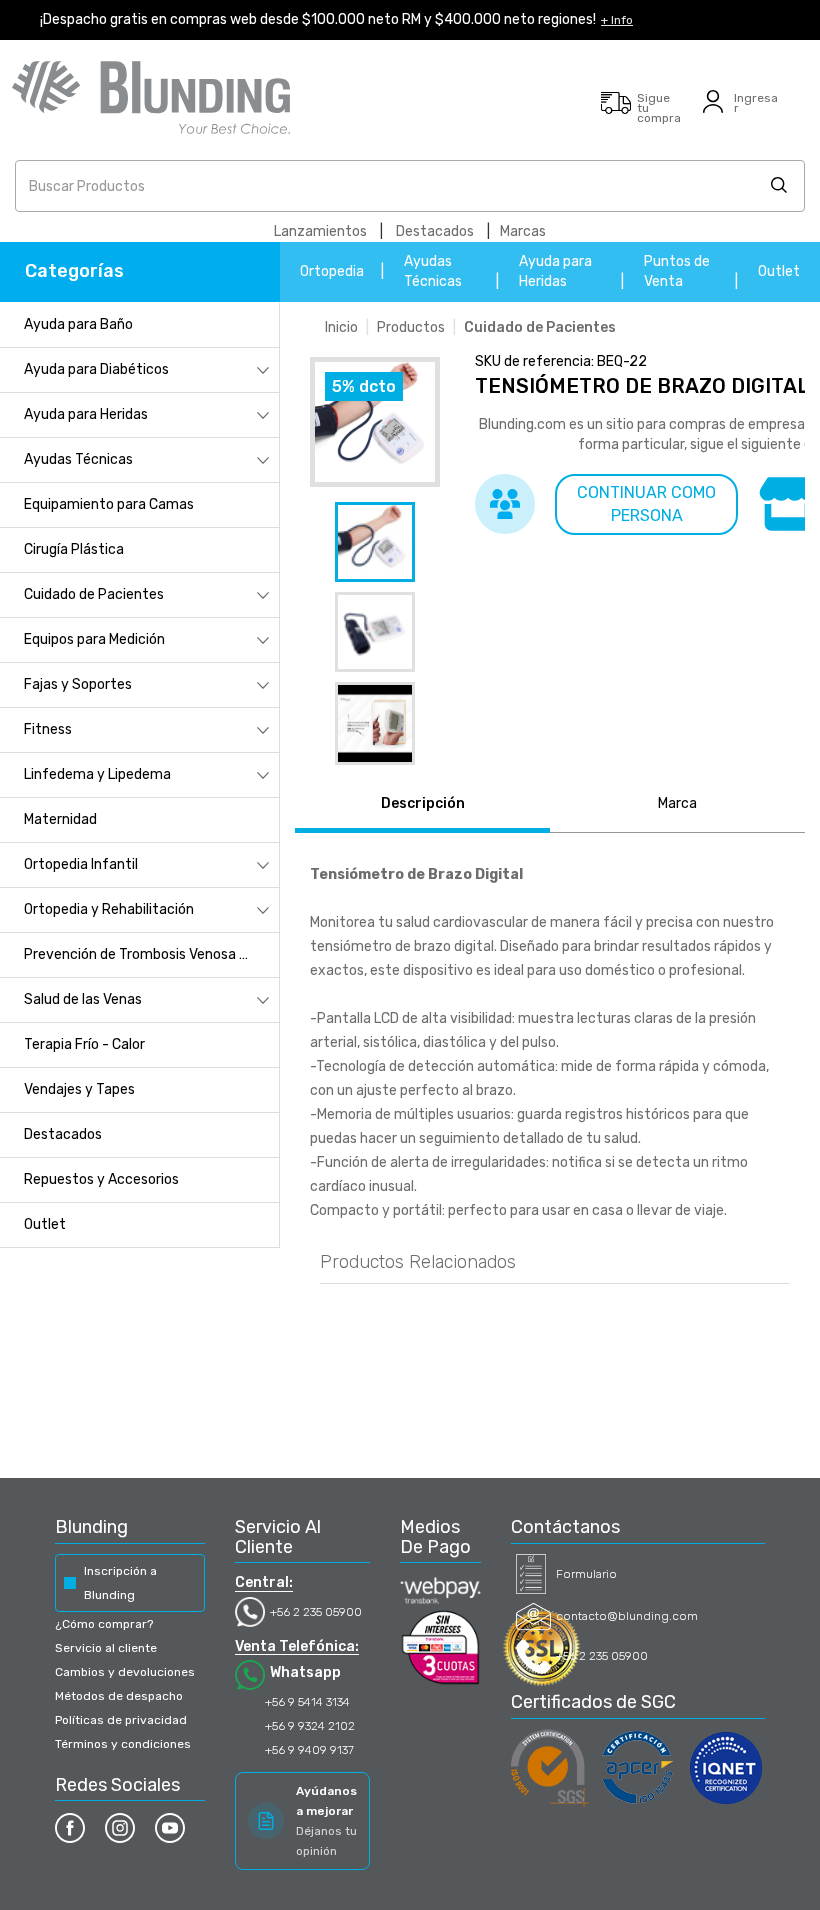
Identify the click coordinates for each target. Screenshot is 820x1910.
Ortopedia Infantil (81, 864)
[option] (375, 542)
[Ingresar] (713, 113)
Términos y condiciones (123, 1744)
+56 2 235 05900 (316, 1612)
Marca (677, 803)
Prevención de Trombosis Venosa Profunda (151, 954)
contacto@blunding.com (627, 1616)
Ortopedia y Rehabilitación (109, 909)
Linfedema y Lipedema (97, 774)
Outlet (779, 271)
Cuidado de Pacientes (94, 594)
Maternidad (60, 819)
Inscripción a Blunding (120, 1583)
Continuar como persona (646, 504)
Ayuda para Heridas (86, 414)
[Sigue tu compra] (616, 113)
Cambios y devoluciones (125, 1672)
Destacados (435, 231)
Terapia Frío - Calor (84, 1044)
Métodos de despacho (119, 1696)
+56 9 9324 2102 (310, 1726)
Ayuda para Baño (78, 324)
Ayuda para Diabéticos (96, 369)
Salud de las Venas (83, 999)
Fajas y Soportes (78, 684)
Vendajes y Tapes (79, 1089)
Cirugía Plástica (74, 549)
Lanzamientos (320, 231)
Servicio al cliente (106, 1648)
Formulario (586, 1574)
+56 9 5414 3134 (307, 1702)
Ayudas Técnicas (78, 459)
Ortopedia (332, 271)
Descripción (423, 803)
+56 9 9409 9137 (309, 1750)
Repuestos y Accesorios (101, 1179)
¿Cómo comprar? (104, 1624)
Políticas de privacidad (121, 1720)
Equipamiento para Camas (109, 504)
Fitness (48, 729)
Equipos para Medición (94, 639)
